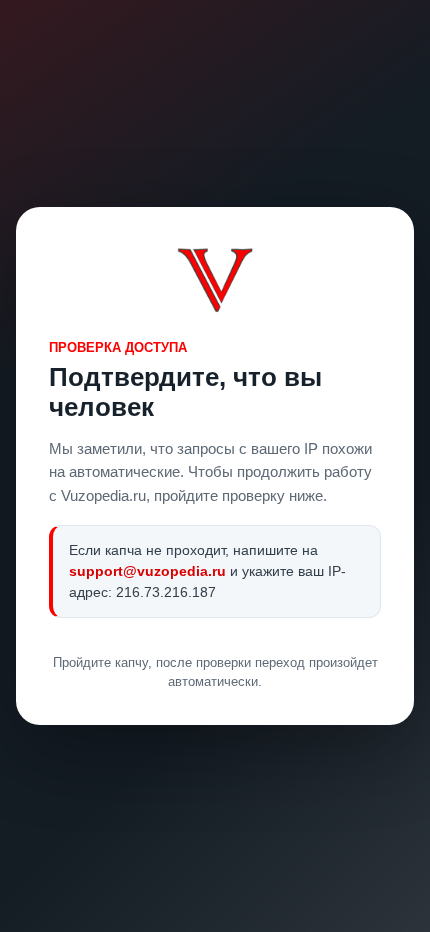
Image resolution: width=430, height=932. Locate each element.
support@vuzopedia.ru (147, 571)
